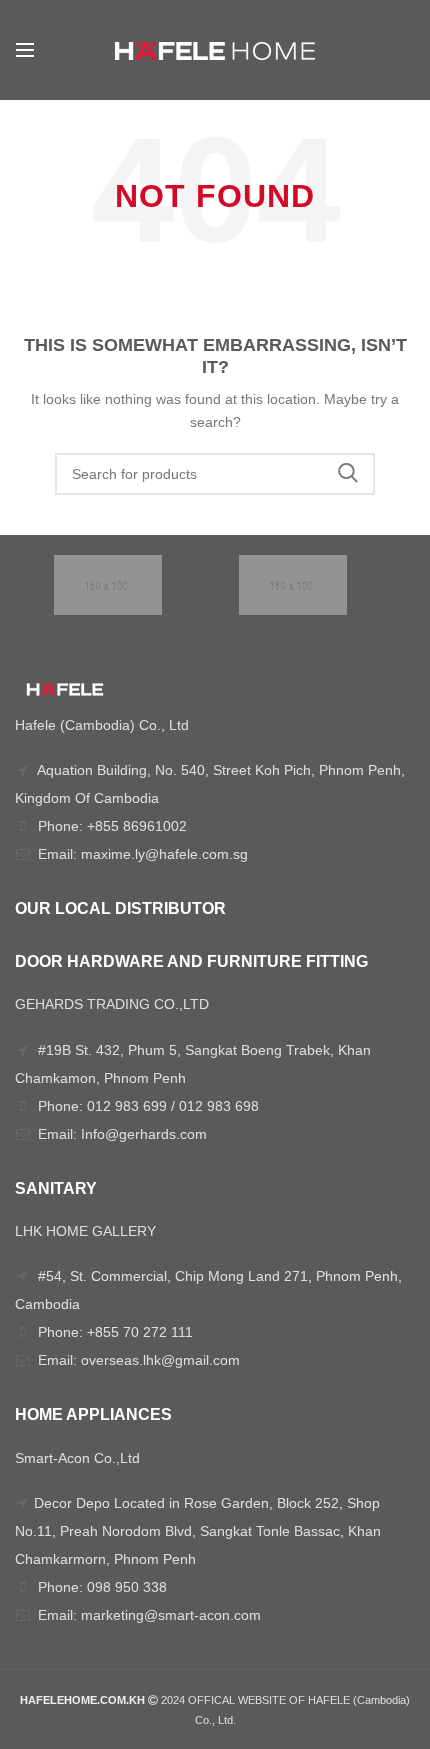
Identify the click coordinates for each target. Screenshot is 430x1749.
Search (348, 474)
